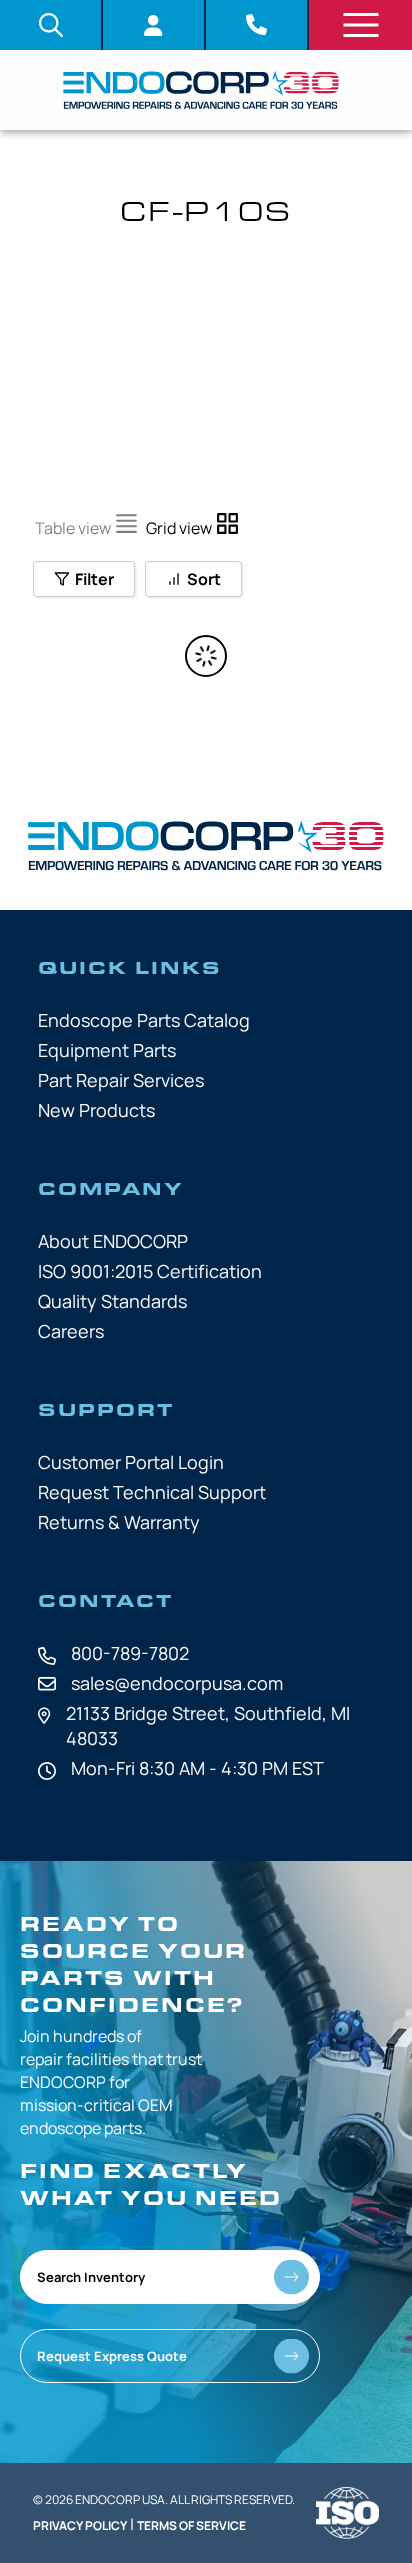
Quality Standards (112, 1301)
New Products (96, 1110)
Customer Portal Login (131, 1462)
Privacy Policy (80, 2525)
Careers (71, 1331)
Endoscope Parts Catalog (144, 1020)
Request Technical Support (152, 1492)
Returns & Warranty (119, 1522)
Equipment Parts (107, 1050)
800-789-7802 (130, 1653)
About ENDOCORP (113, 1241)
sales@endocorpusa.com (177, 1683)
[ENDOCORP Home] (201, 90)
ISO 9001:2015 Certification (150, 1271)
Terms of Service (191, 2525)
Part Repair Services (121, 1080)
